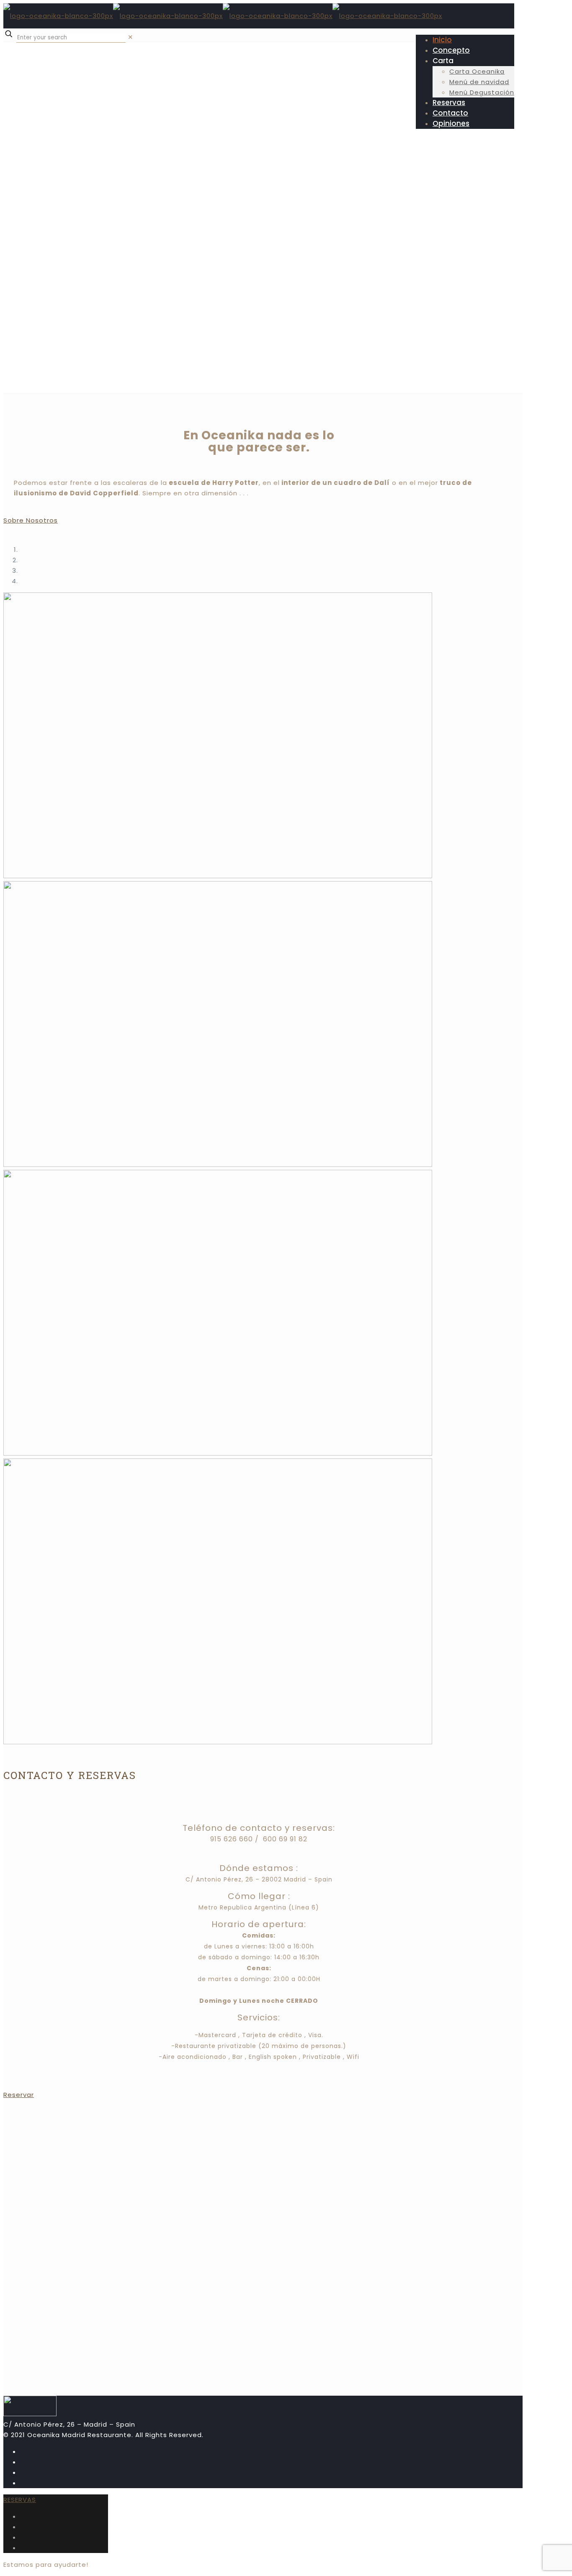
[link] (131, 37)
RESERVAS (20, 2500)
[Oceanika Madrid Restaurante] (223, 16)
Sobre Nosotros (31, 520)
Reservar (19, 2095)
